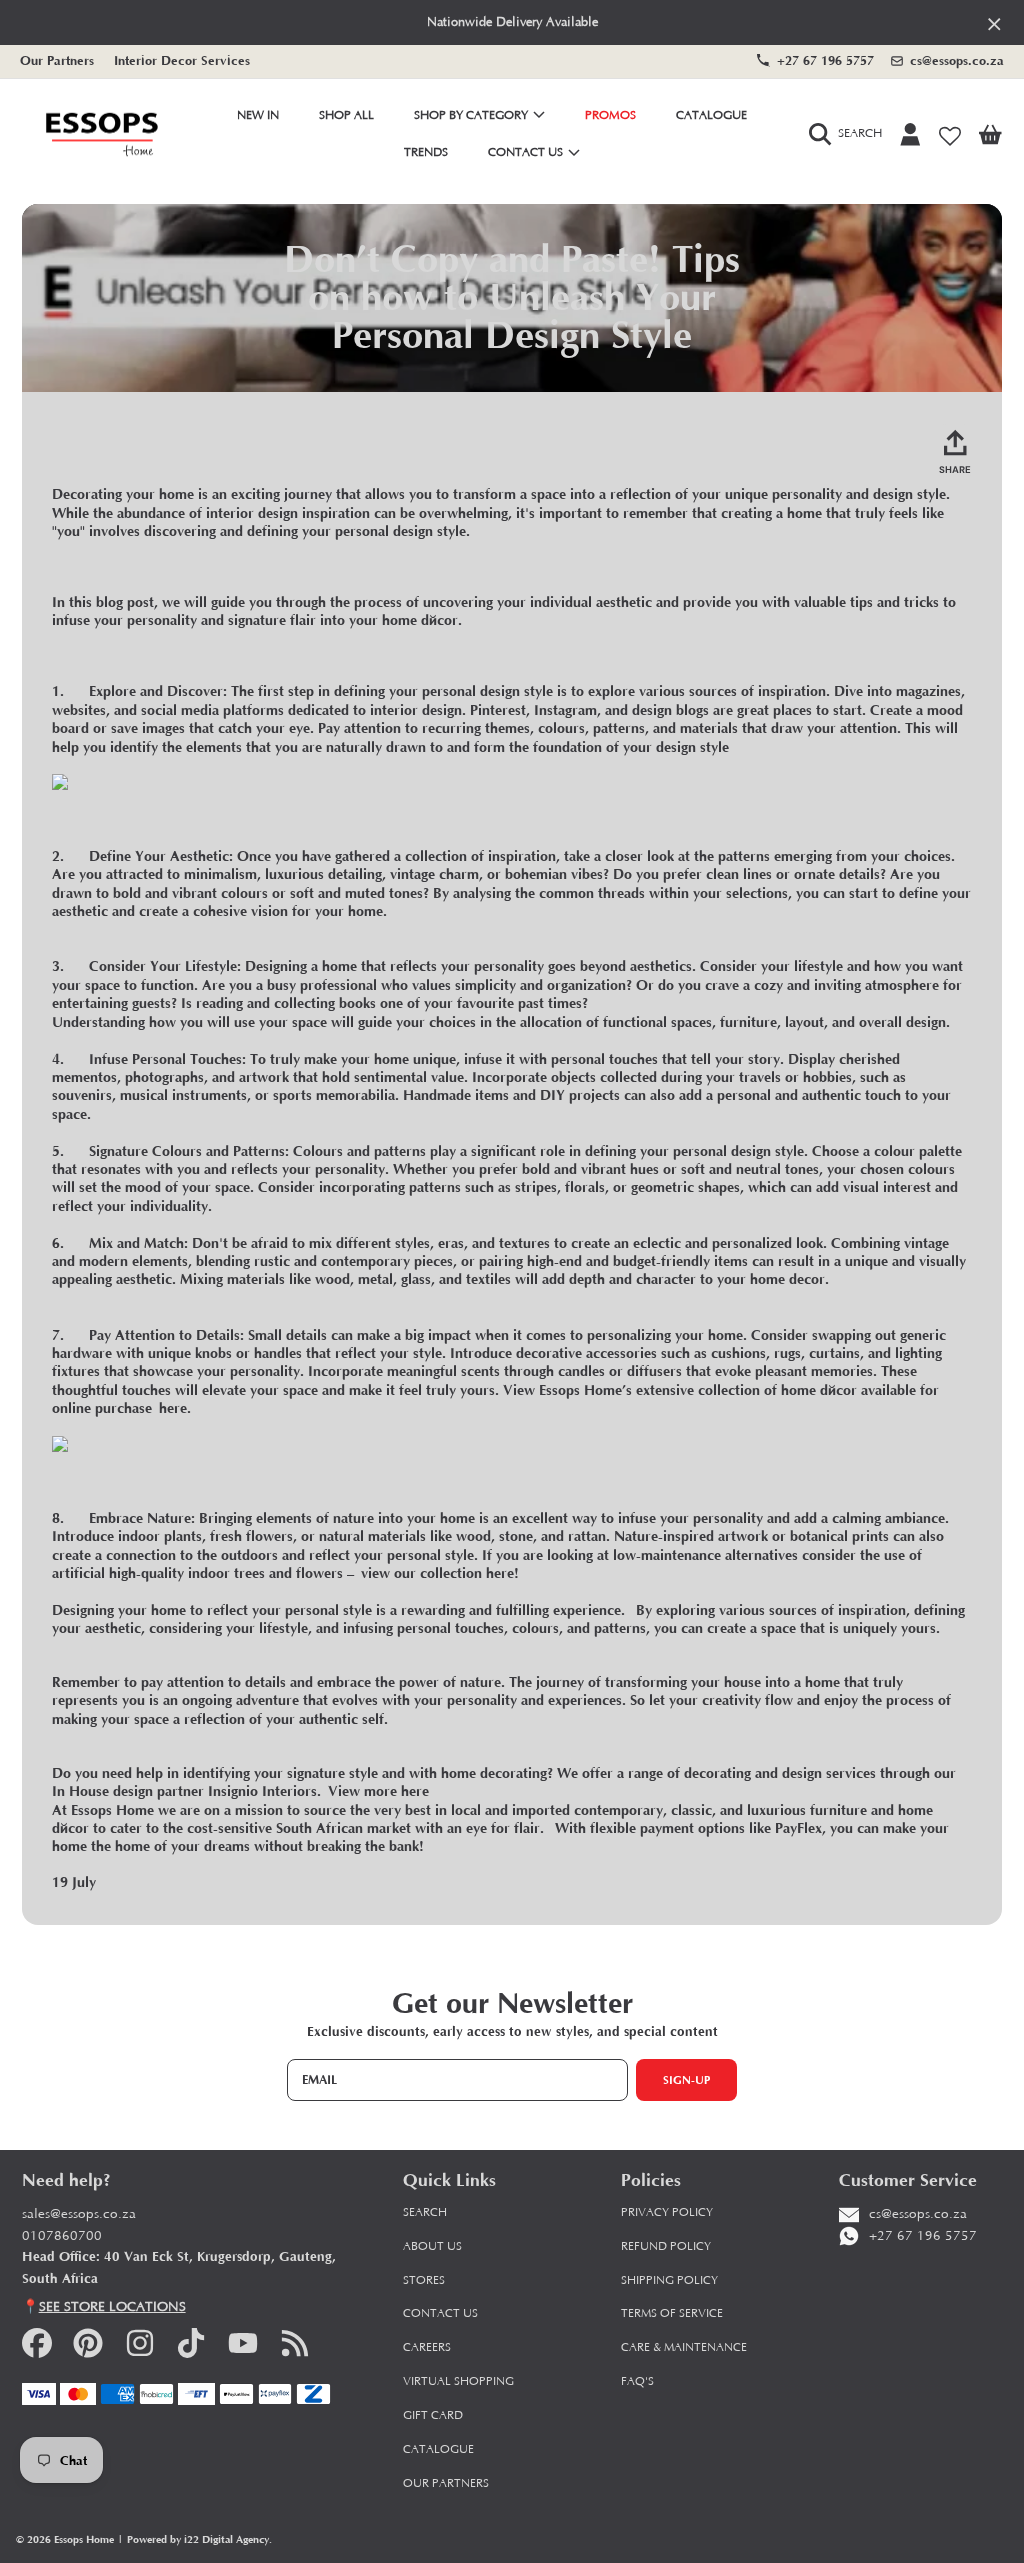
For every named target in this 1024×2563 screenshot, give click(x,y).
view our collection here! (440, 1573)
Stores (424, 2280)
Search (425, 2212)
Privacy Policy (667, 2212)
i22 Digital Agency (226, 2539)
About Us (432, 2246)
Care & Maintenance (684, 2347)
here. (175, 1408)
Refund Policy (666, 2246)
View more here (378, 1791)
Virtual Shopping (458, 2381)
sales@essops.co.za (79, 2214)
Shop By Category (472, 115)
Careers (427, 2347)
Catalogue (438, 2449)
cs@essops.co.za (957, 60)
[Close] (994, 23)
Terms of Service (672, 2313)
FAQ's (637, 2381)
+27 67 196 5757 (825, 60)
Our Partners (57, 60)
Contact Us (527, 152)
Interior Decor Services (182, 60)
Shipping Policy (669, 2280)
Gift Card (433, 2415)
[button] (850, 135)
